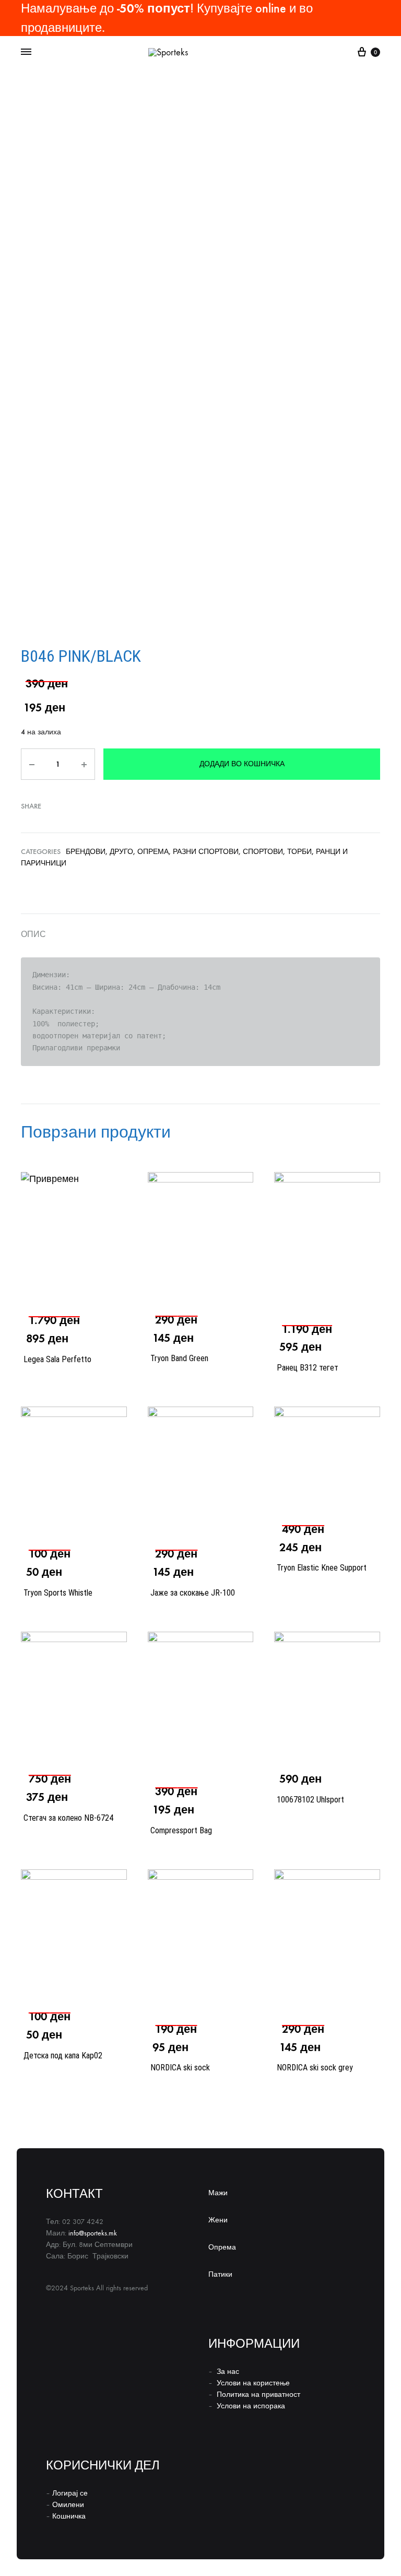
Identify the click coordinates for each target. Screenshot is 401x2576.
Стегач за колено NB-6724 (68, 1818)
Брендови (86, 852)
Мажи (218, 2193)
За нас (228, 2372)
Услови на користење (253, 2383)
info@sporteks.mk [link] (93, 2233)
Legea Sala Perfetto (57, 1359)
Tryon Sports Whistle (58, 1593)
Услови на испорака (251, 2406)
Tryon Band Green (179, 1358)
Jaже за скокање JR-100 (193, 1593)
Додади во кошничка (242, 764)
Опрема (153, 852)
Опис (33, 934)
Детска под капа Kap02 (63, 2056)
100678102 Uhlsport (310, 1800)
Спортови (263, 852)
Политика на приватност (258, 2394)
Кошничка (69, 2516)
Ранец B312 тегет (308, 1368)
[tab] (200, 934)
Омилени (68, 2505)
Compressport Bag (181, 1830)
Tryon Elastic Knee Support (322, 1568)
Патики (220, 2274)
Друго (121, 852)
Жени (218, 2220)
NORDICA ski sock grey (315, 2068)
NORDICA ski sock (180, 2068)
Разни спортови (206, 852)
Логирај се (70, 2493)
